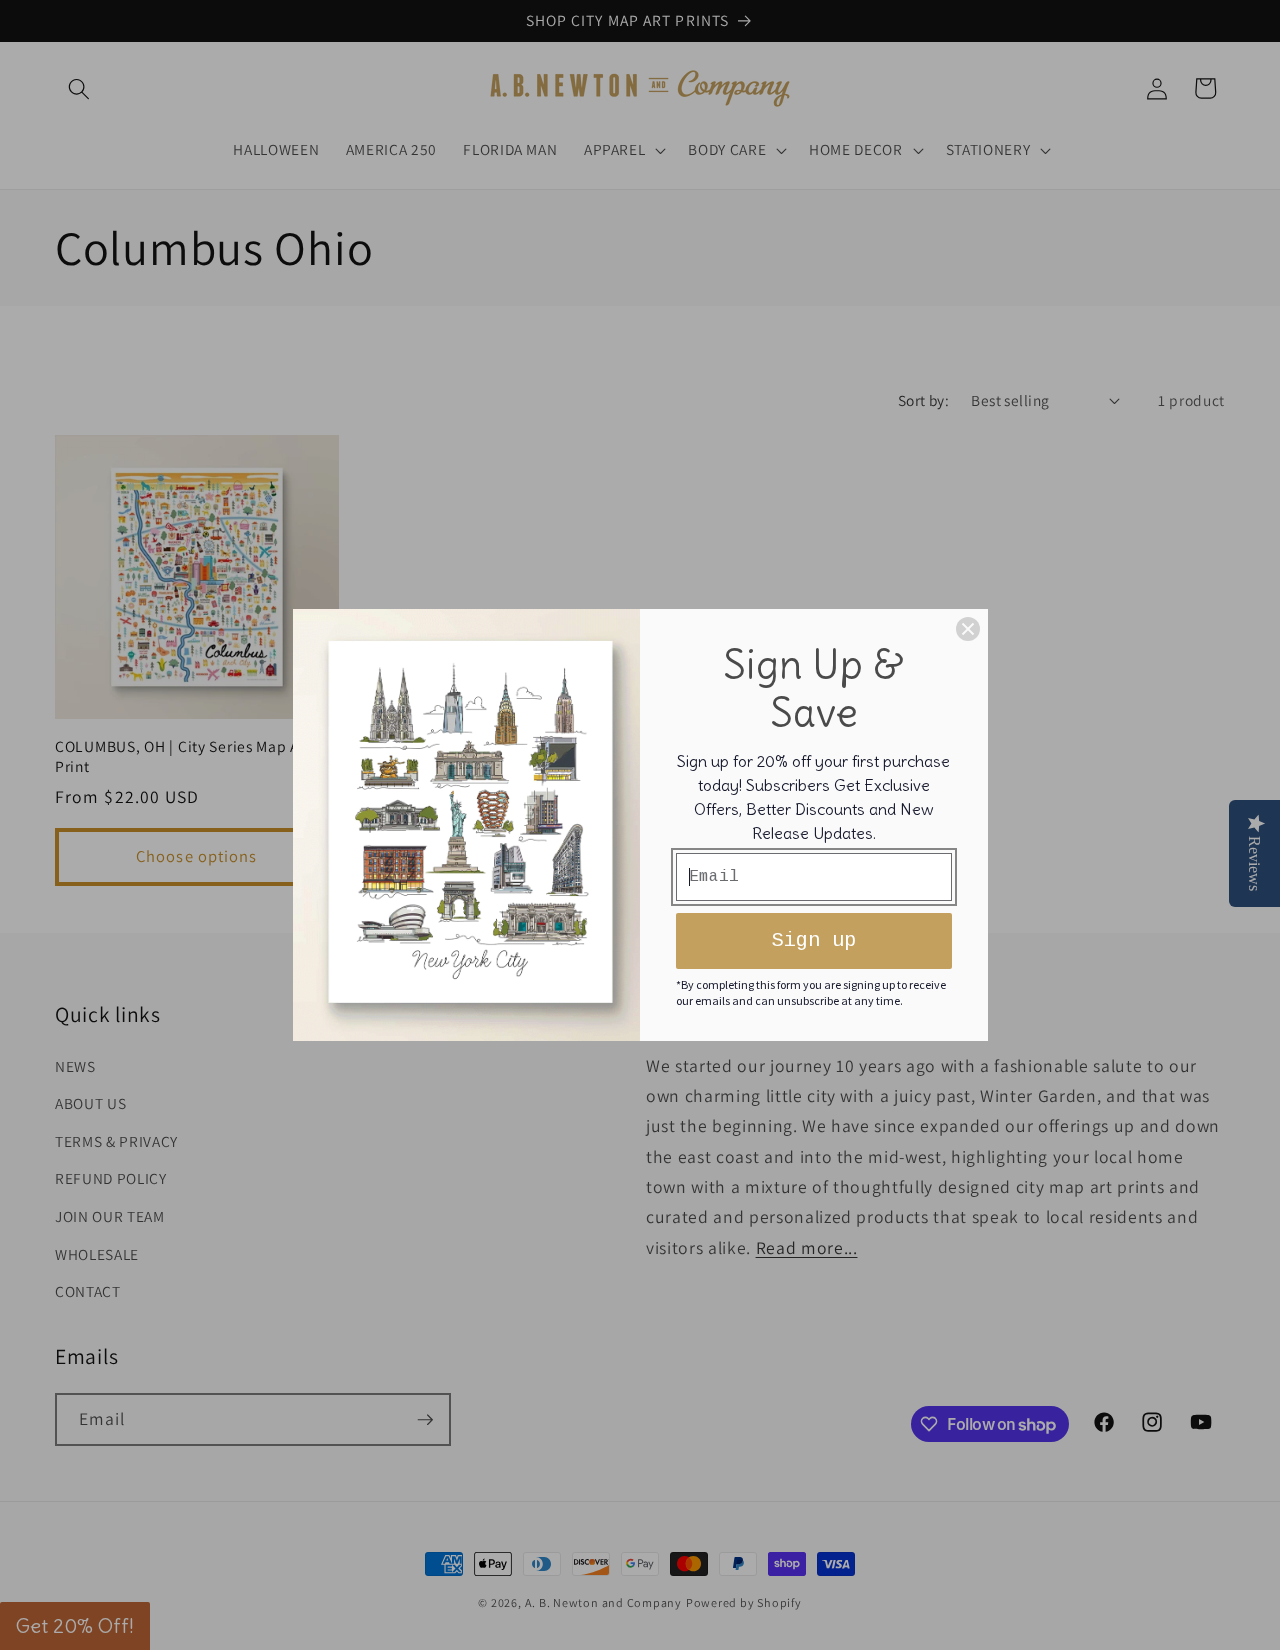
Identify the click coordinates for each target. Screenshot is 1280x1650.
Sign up (814, 940)
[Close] (968, 629)
